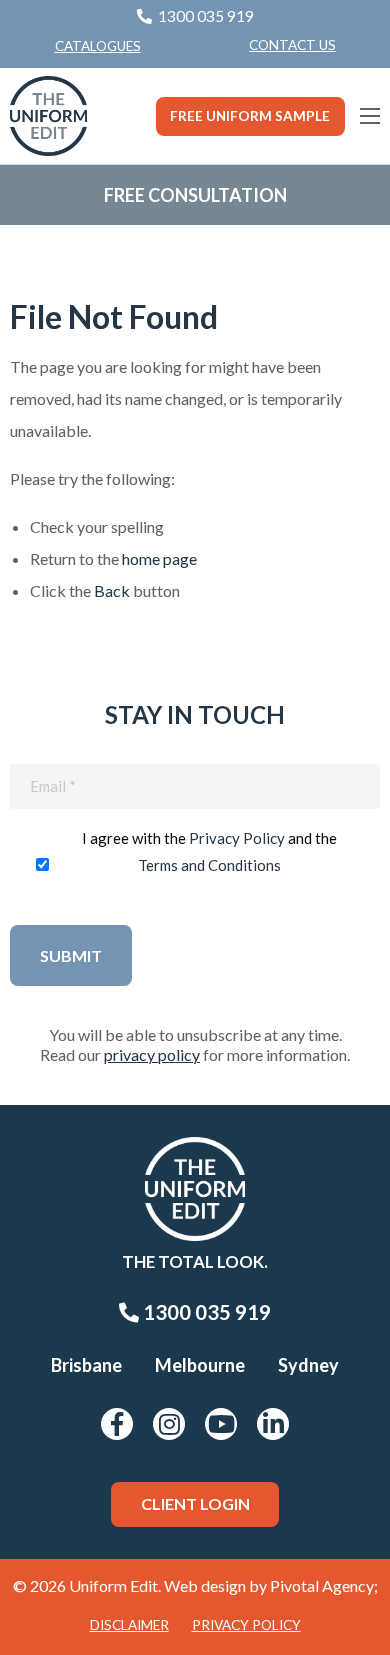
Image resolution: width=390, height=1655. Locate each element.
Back (112, 590)
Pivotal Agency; (324, 1585)
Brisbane (86, 1365)
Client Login (195, 1503)
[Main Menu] (370, 116)
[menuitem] (292, 46)
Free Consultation (195, 195)
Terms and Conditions (209, 865)
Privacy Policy (237, 838)
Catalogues (98, 46)
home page (159, 558)
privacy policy (152, 1054)
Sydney (308, 1365)
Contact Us (292, 45)
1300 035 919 (205, 1312)
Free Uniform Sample (250, 116)
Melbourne (200, 1365)
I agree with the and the (209, 851)
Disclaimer (129, 1625)
